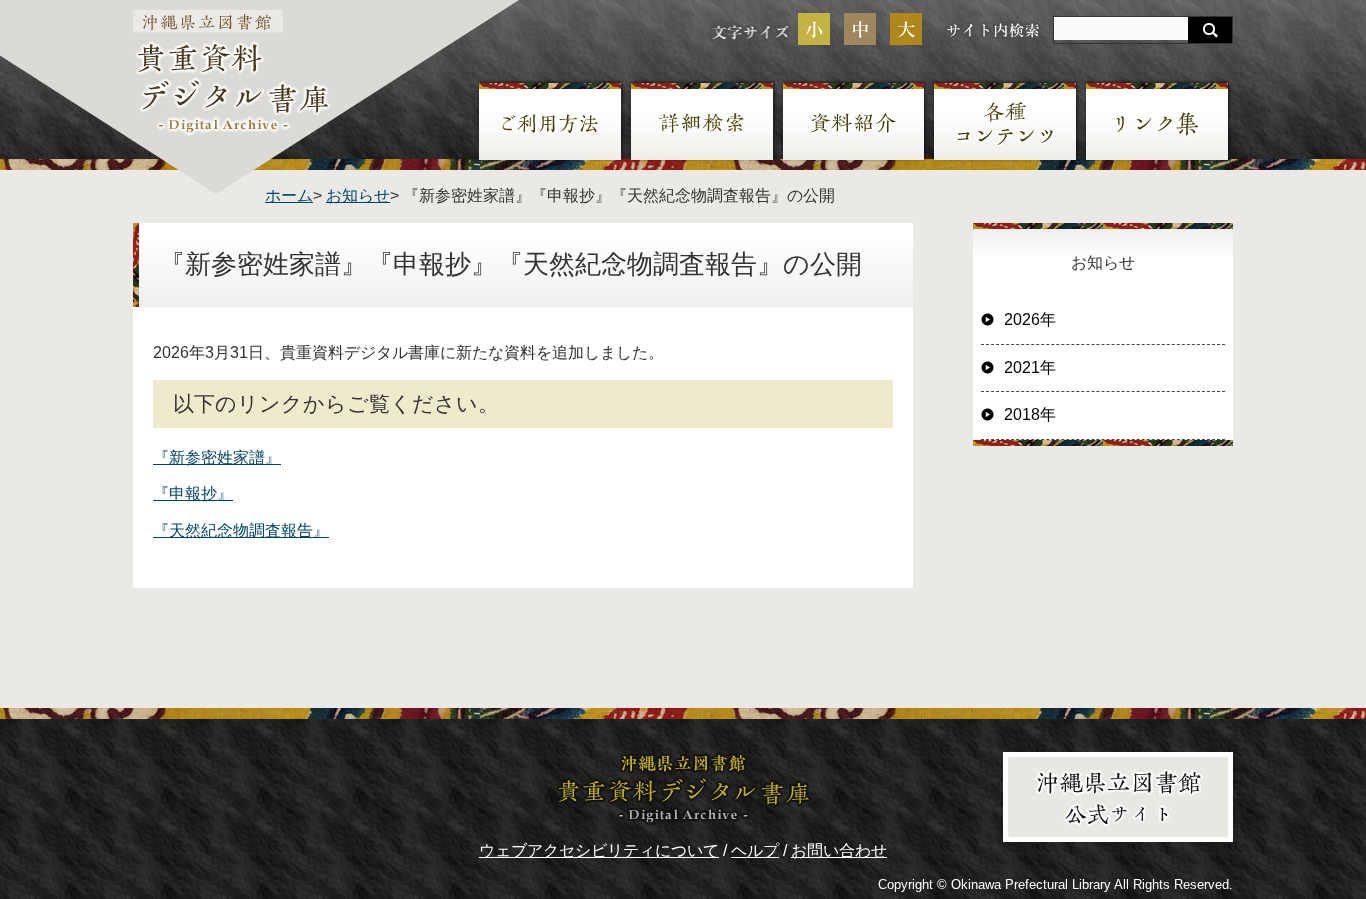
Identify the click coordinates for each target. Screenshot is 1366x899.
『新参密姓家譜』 (217, 457)
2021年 (1030, 367)
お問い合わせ (839, 850)
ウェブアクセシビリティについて (599, 850)
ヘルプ (755, 850)
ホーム (289, 195)
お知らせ (358, 195)
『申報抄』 (193, 493)
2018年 (1030, 414)
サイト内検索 (993, 29)
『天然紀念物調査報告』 (241, 530)
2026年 (1030, 319)
